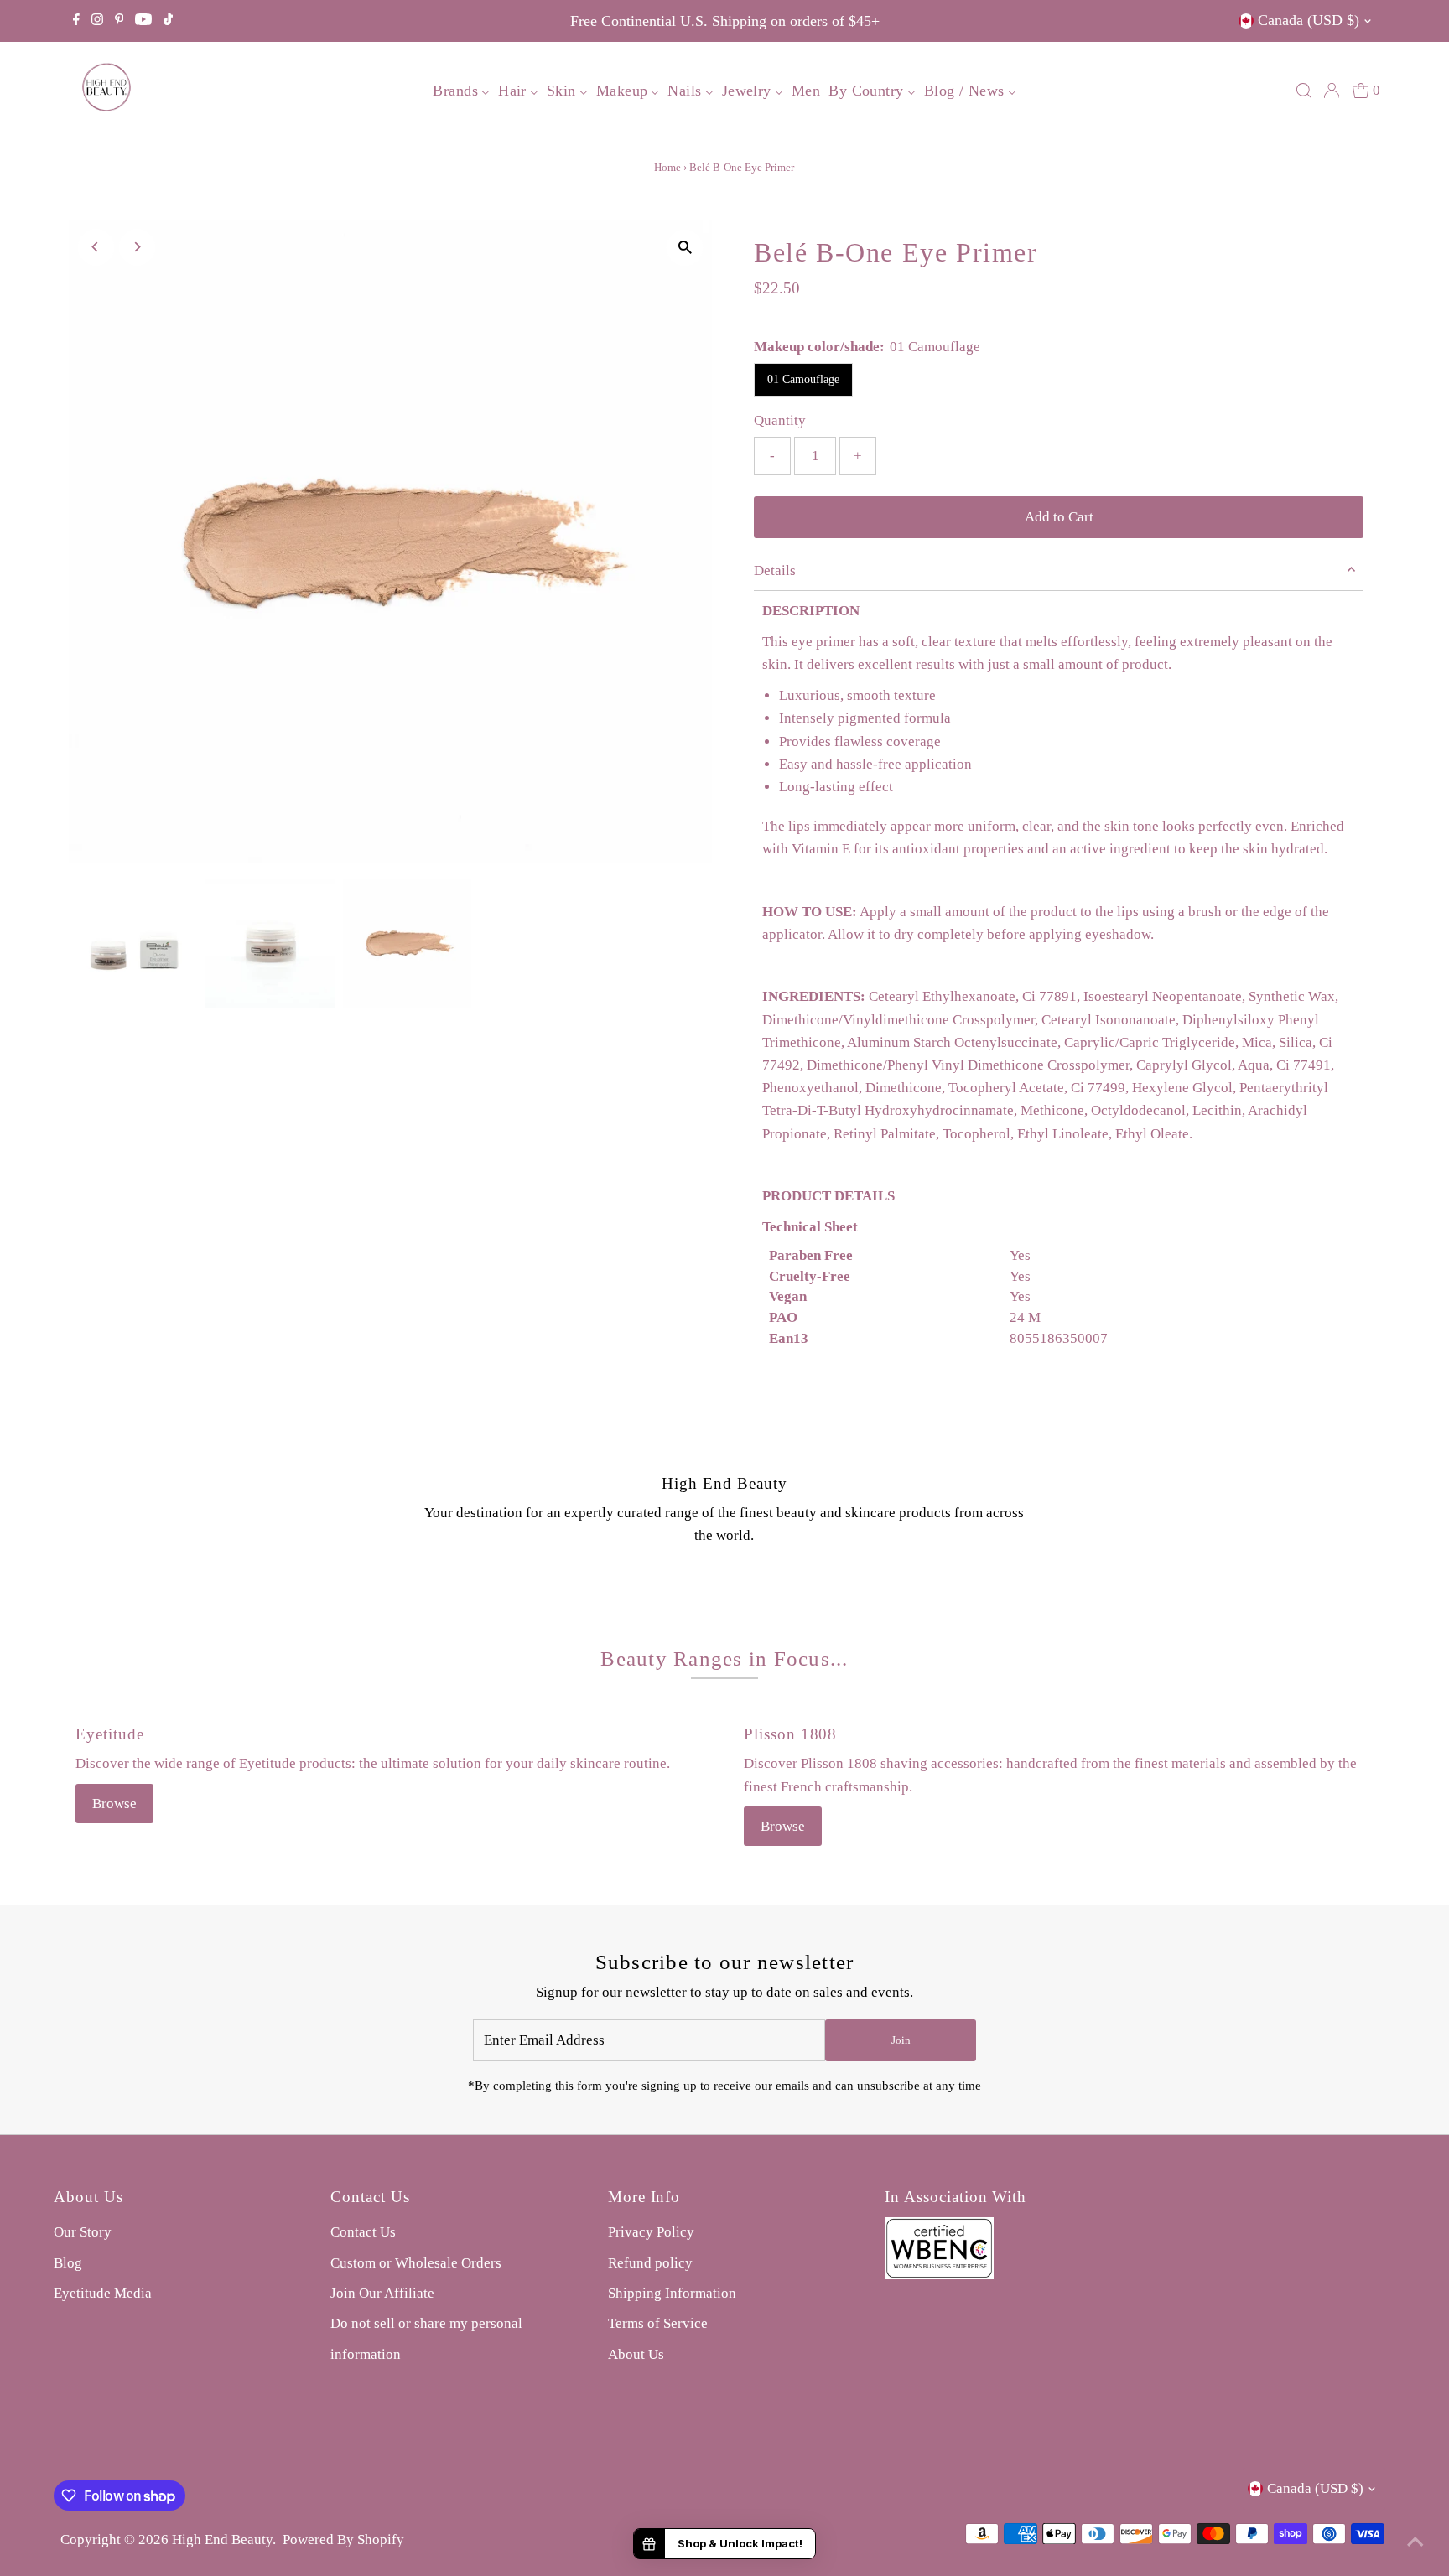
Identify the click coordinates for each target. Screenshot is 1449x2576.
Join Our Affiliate (382, 2293)
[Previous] (96, 247)
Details (775, 570)
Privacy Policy (651, 2232)
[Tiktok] (168, 21)
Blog (68, 2263)
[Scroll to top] (1415, 2542)
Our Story (83, 2232)
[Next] (137, 247)
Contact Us (363, 2232)
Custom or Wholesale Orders (416, 2263)
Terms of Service (658, 2323)
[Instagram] (97, 21)
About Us (636, 2354)
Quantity (780, 420)
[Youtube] (143, 21)
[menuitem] (461, 91)
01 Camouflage (803, 379)
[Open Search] (1304, 91)
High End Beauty (222, 2540)
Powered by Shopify (343, 2540)
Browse (114, 1804)
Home (667, 167)
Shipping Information (672, 2293)
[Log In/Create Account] (1332, 91)
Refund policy (650, 2263)
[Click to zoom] (685, 248)
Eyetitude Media (103, 2293)
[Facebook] (76, 21)
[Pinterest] (119, 21)
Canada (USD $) (1309, 20)
